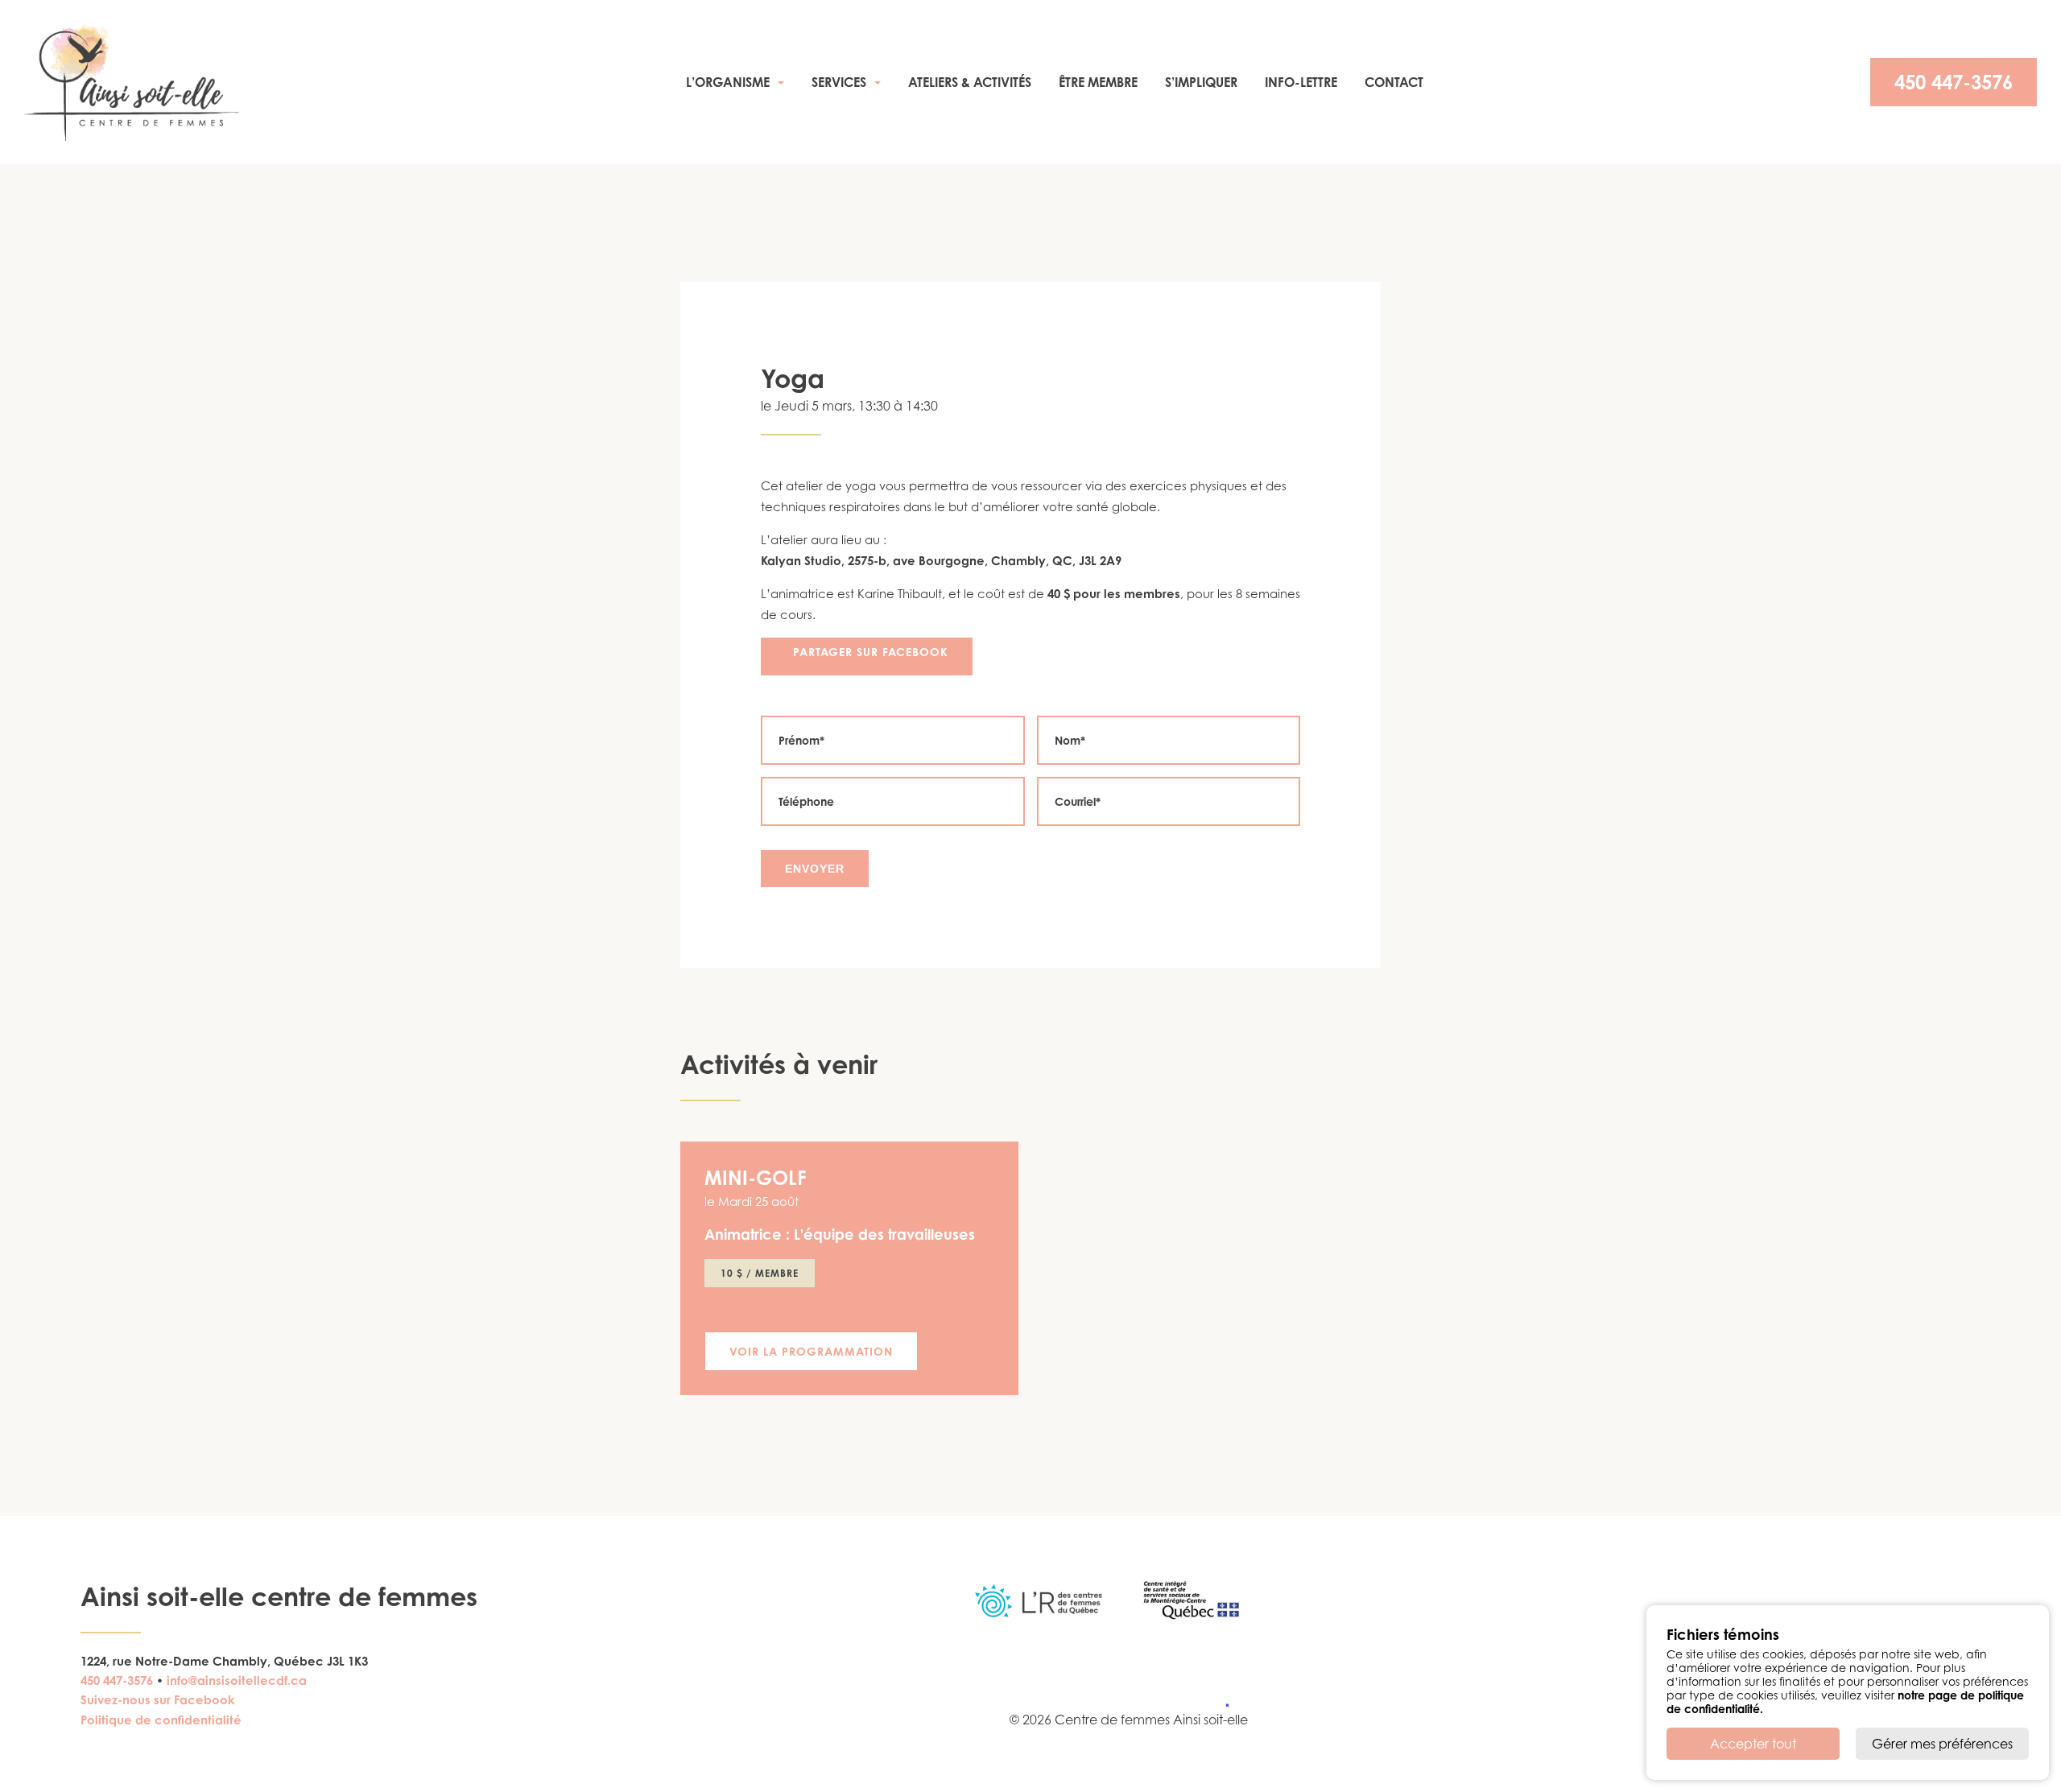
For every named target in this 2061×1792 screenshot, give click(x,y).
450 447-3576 (1954, 82)
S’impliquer (1201, 82)
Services (839, 82)
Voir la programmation (811, 1351)
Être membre (1098, 82)
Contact (1394, 82)
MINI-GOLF (756, 1178)
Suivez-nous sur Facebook (158, 1700)
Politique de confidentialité (161, 1720)
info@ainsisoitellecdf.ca (237, 1681)
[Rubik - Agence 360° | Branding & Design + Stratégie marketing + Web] (1218, 1703)
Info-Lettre (1301, 82)
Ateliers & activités (970, 82)
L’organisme (728, 82)
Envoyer (815, 869)
